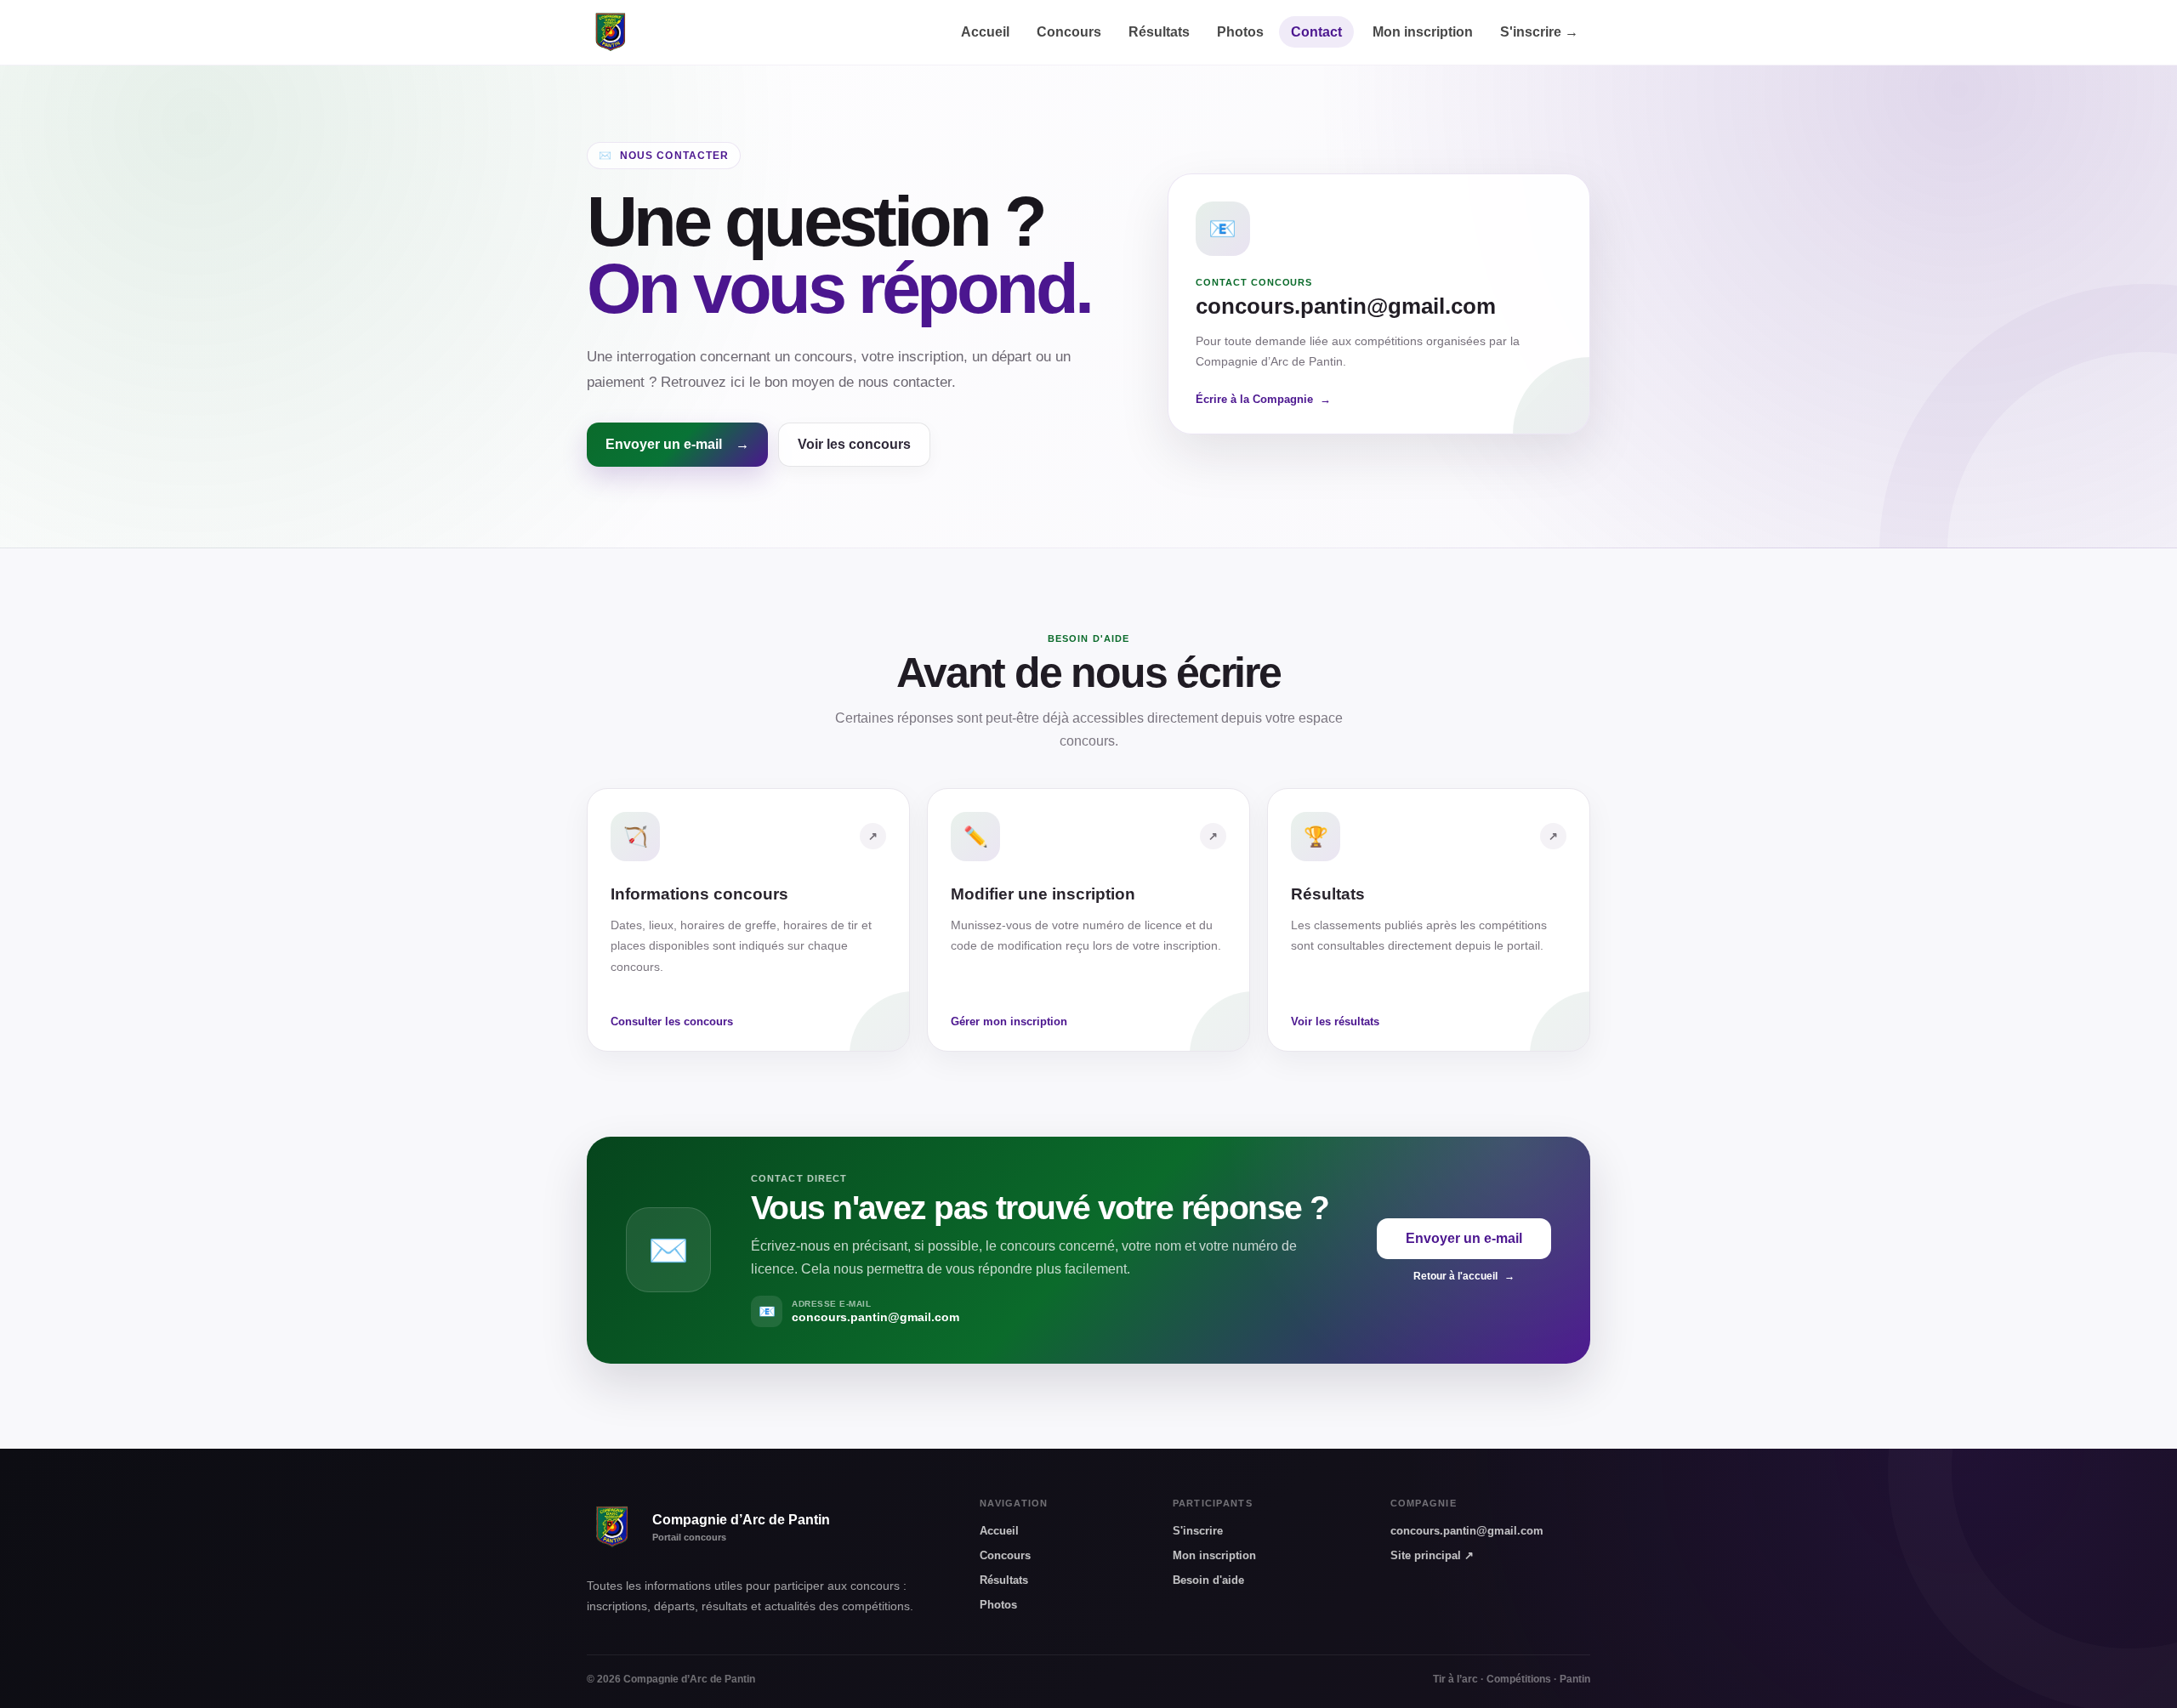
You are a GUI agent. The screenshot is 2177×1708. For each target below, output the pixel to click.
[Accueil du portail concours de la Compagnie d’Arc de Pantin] (611, 32)
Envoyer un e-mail (677, 444)
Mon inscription (1424, 32)
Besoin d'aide (1208, 1580)
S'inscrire (1539, 32)
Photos (1242, 32)
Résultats (1161, 32)
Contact (1316, 32)
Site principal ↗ (1432, 1555)
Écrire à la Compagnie (1263, 399)
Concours (1071, 32)
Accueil (987, 32)
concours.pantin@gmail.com (1467, 1531)
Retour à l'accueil (1464, 1276)
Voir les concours (854, 444)
